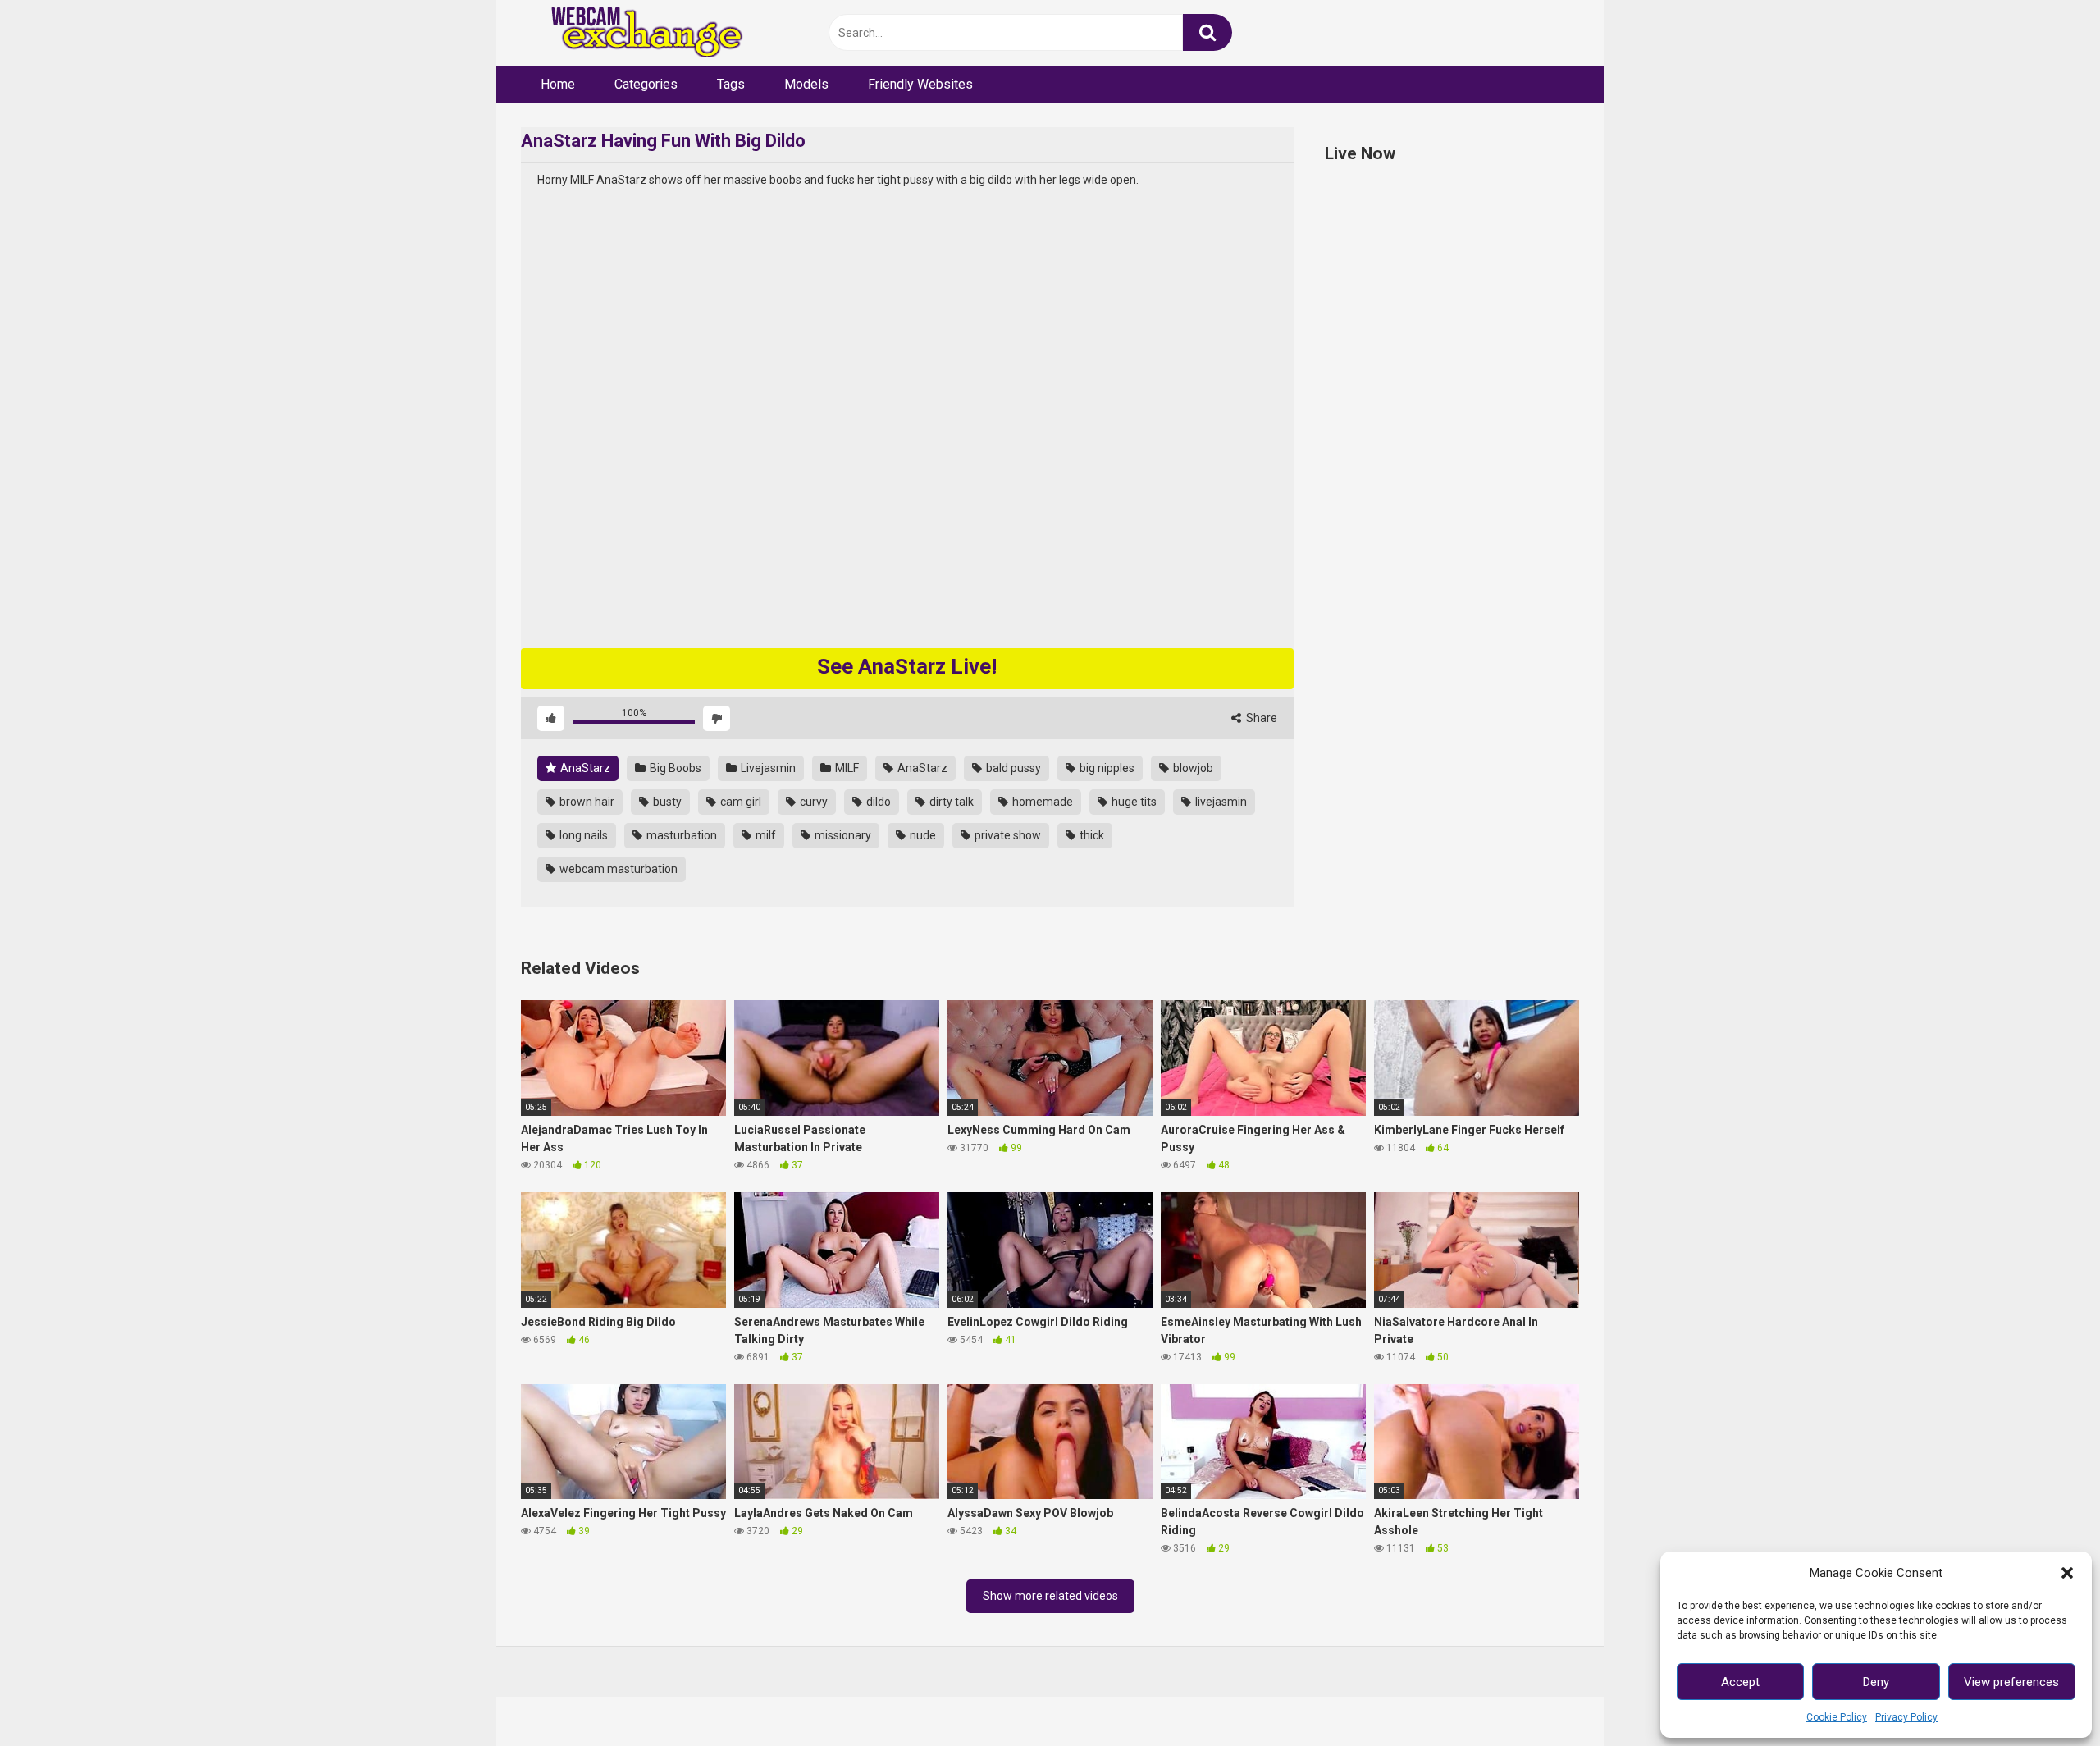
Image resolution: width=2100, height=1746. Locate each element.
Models (806, 84)
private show (1007, 835)
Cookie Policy (1837, 1717)
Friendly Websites (920, 84)
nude (922, 835)
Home (558, 84)
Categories (646, 84)
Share (1260, 718)
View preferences (2011, 1682)
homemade (1041, 802)
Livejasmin (767, 768)
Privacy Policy (1906, 1717)
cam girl (740, 802)
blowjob (1192, 768)
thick (1091, 835)
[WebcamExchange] (638, 33)
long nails (582, 835)
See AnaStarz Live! (907, 666)
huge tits (1133, 802)
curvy (813, 802)
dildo (877, 802)
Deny (1876, 1682)
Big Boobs (674, 768)
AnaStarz (584, 768)
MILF (846, 768)
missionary (842, 835)
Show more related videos (1050, 1596)
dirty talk (950, 802)
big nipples (1106, 768)
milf (765, 835)
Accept (1740, 1682)
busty (666, 802)
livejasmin (1220, 802)
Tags (731, 84)
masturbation (680, 835)
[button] (2067, 1573)
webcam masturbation (617, 869)
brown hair (586, 802)
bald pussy (1012, 768)
